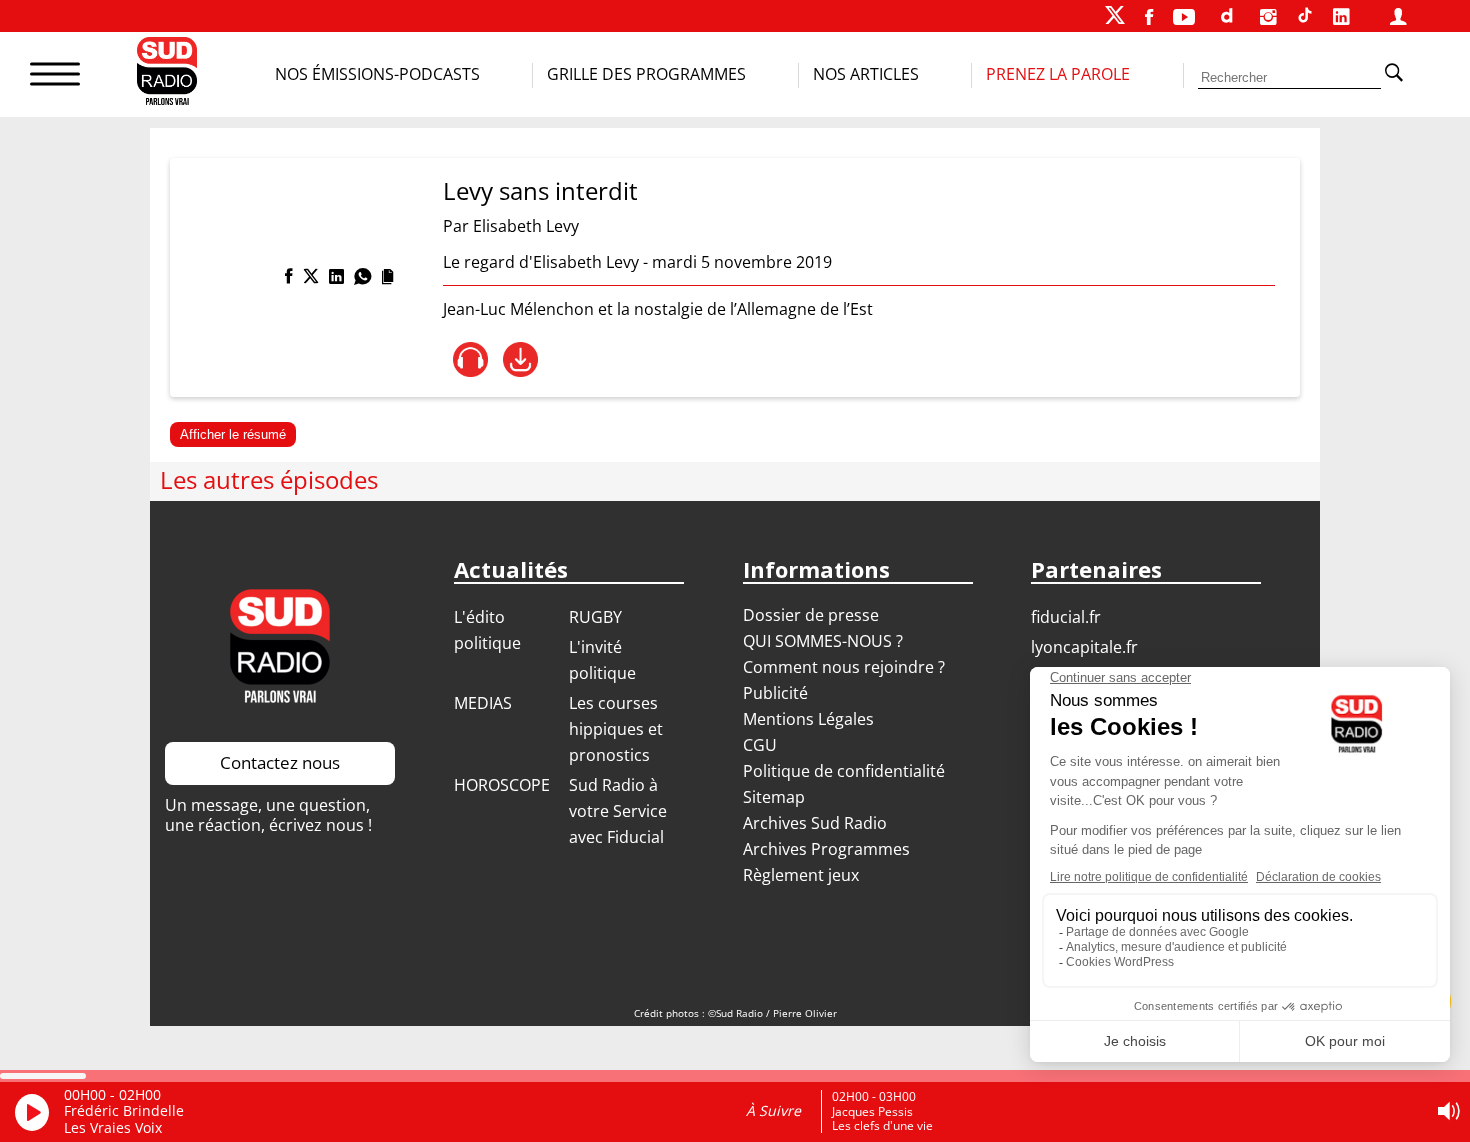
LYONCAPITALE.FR (1084, 647)
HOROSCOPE (502, 785)
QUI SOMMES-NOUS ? (823, 641)
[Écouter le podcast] (470, 359)
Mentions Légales (808, 719)
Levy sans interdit (540, 190)
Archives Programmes (826, 849)
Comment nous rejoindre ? (846, 667)
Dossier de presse (811, 615)
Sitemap (774, 797)
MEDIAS (483, 703)
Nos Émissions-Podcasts (377, 74)
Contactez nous (280, 762)
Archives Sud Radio (815, 823)
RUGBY (595, 617)
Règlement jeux (801, 875)
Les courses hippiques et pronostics (616, 729)
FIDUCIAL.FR (1066, 617)
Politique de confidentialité (844, 771)
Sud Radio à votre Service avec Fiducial (618, 811)
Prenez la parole (1058, 74)
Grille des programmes (646, 74)
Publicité (775, 693)
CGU (760, 745)
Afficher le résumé (233, 434)
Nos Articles (866, 74)
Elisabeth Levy (526, 226)
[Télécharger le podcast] (520, 359)
